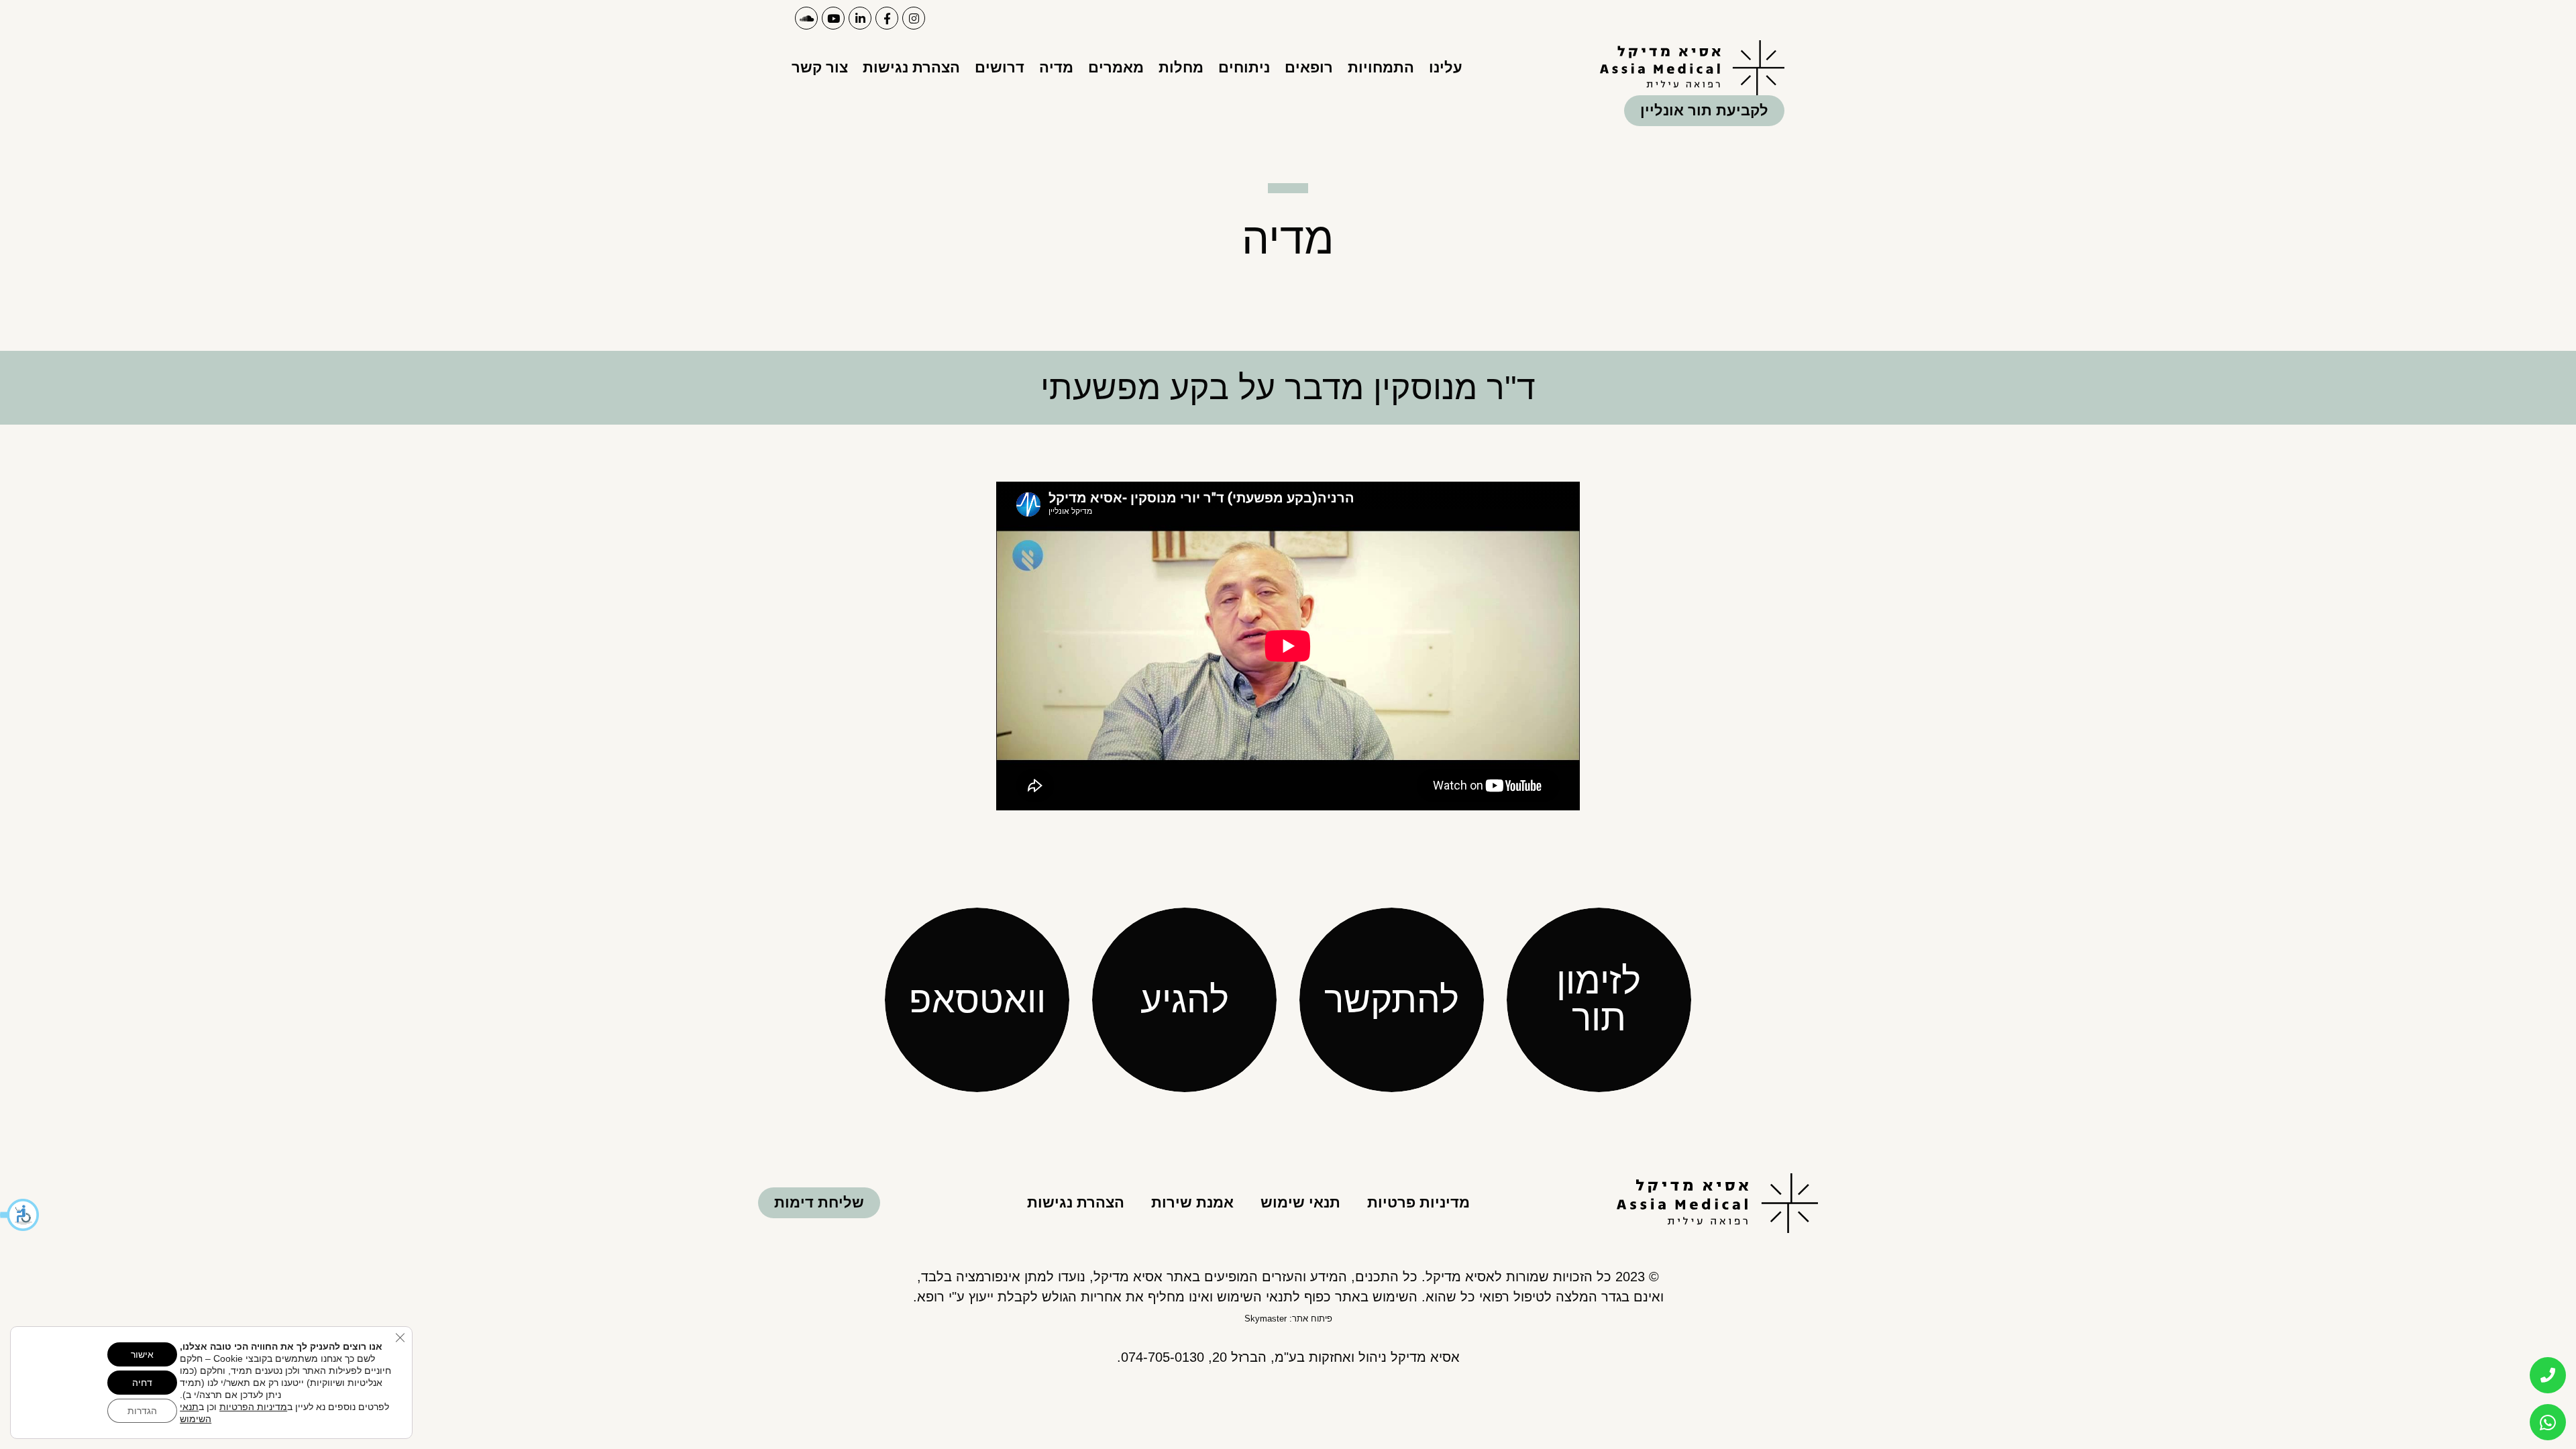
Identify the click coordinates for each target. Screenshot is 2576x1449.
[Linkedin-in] (860, 18)
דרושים (1000, 67)
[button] (20, 1215)
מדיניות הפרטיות (253, 1407)
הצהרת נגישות (911, 67)
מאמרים (1116, 67)
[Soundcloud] (806, 18)
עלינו (1446, 67)
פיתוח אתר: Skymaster (1288, 1319)
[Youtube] (833, 18)
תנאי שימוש (1300, 1202)
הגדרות (142, 1411)
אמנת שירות (1192, 1202)
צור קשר (820, 67)
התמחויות (1381, 67)
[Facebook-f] (887, 18)
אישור (142, 1354)
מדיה (1056, 67)
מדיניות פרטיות (1418, 1202)
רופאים (1309, 67)
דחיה (142, 1383)
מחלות (1181, 67)
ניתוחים (1244, 67)
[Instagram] (914, 18)
